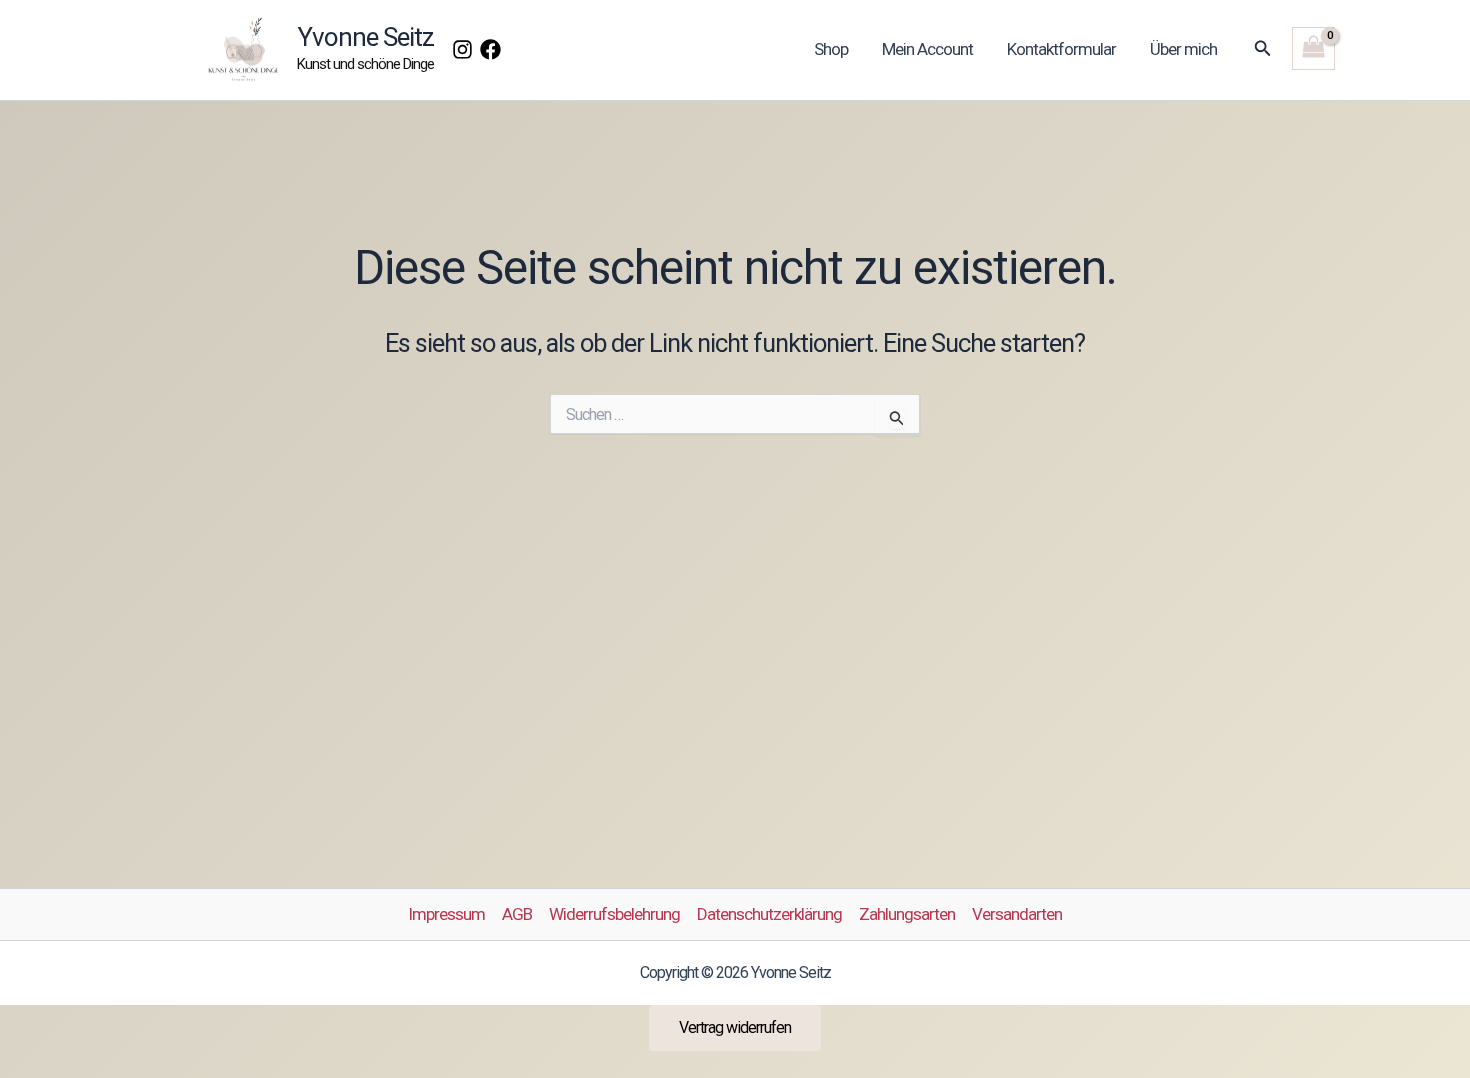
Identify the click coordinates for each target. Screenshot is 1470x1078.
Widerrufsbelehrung (614, 914)
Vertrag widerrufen (735, 1027)
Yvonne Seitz (365, 37)
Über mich (1183, 49)
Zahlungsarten (907, 914)
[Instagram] (462, 49)
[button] (1263, 48)
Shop (831, 49)
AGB (517, 914)
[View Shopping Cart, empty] (1313, 48)
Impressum (446, 914)
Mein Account (927, 49)
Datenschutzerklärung (769, 914)
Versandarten (1017, 914)
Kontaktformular (1061, 49)
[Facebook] (490, 49)
